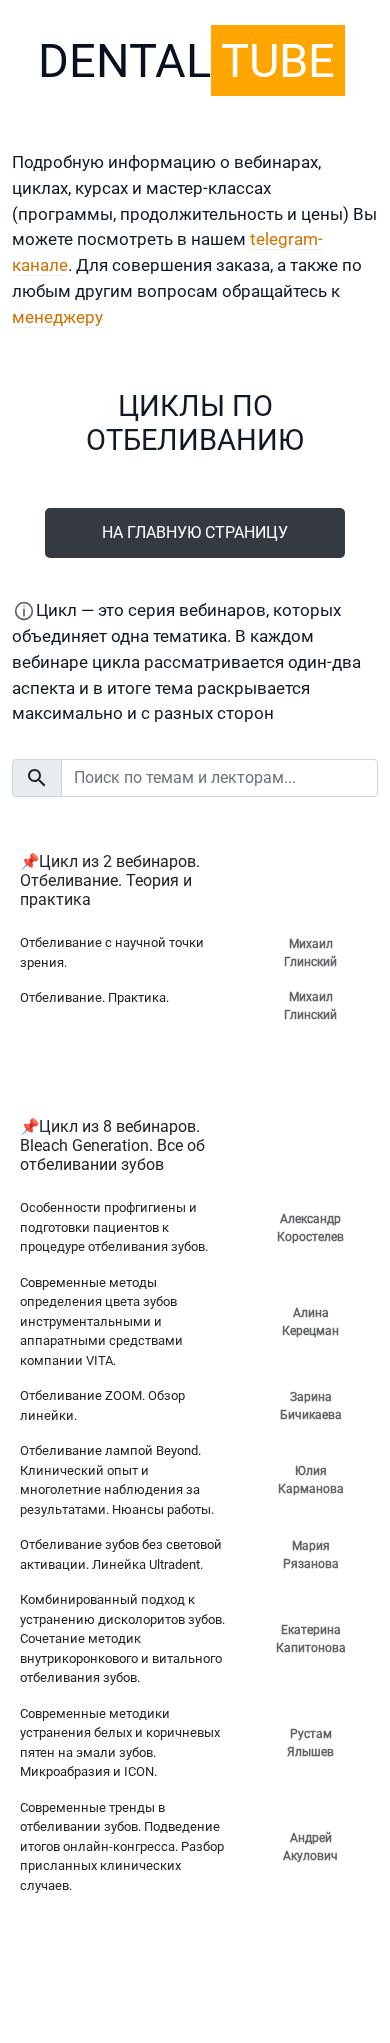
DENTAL (186, 60)
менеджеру (57, 317)
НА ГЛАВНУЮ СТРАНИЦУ (195, 532)
